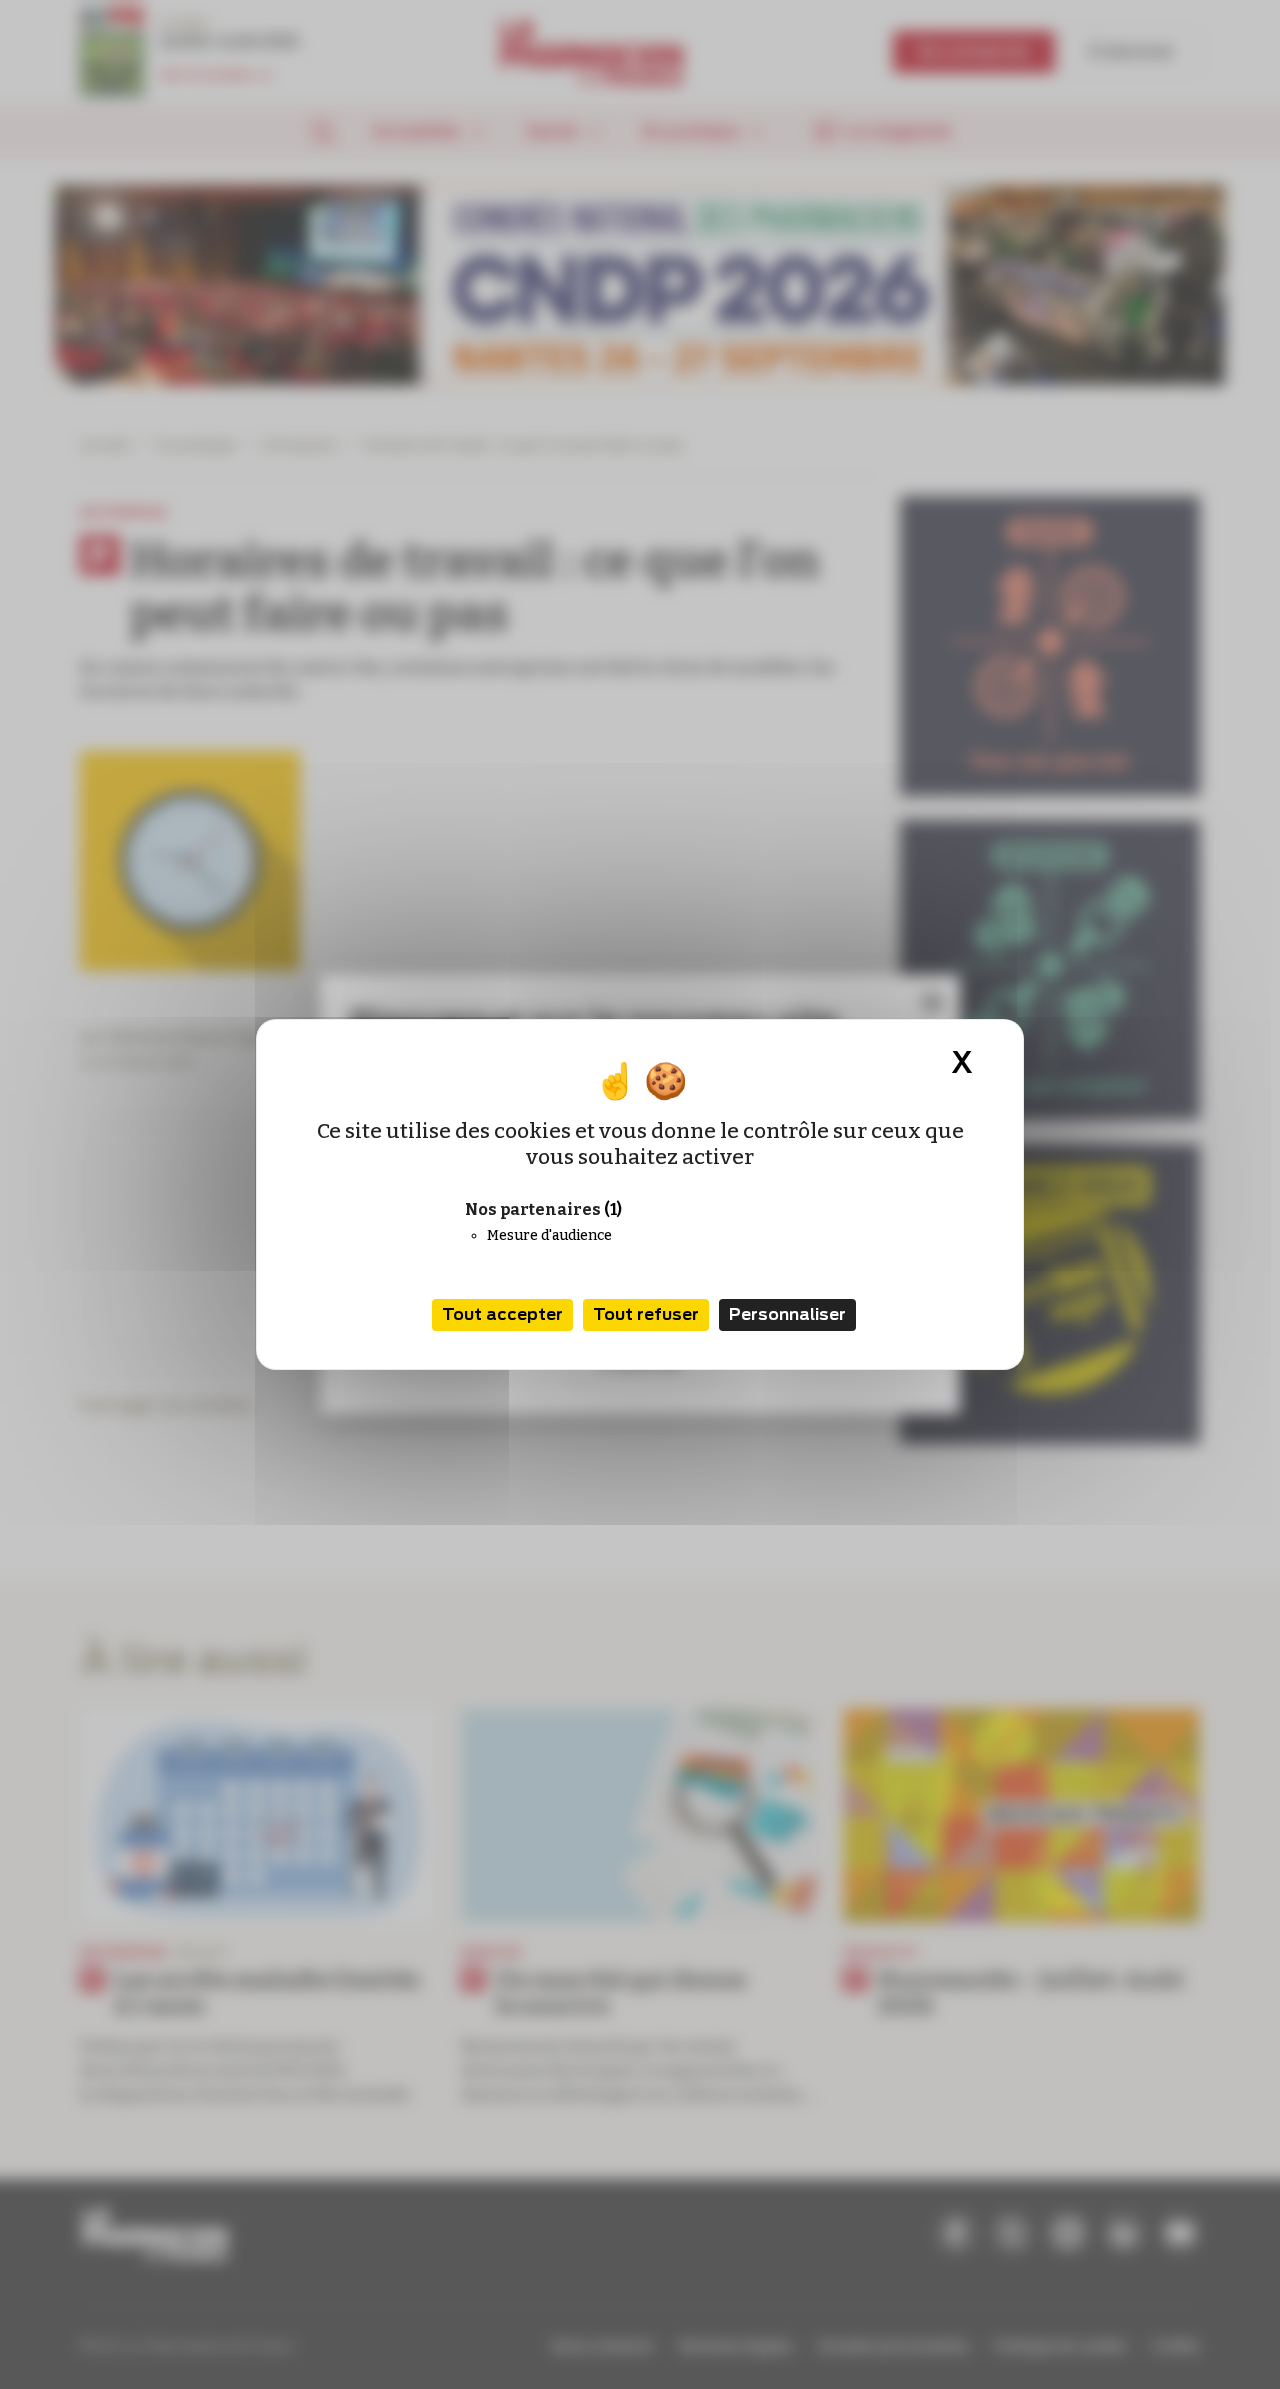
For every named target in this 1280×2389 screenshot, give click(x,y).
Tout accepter (502, 1314)
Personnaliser (787, 1314)
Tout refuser (646, 1314)
